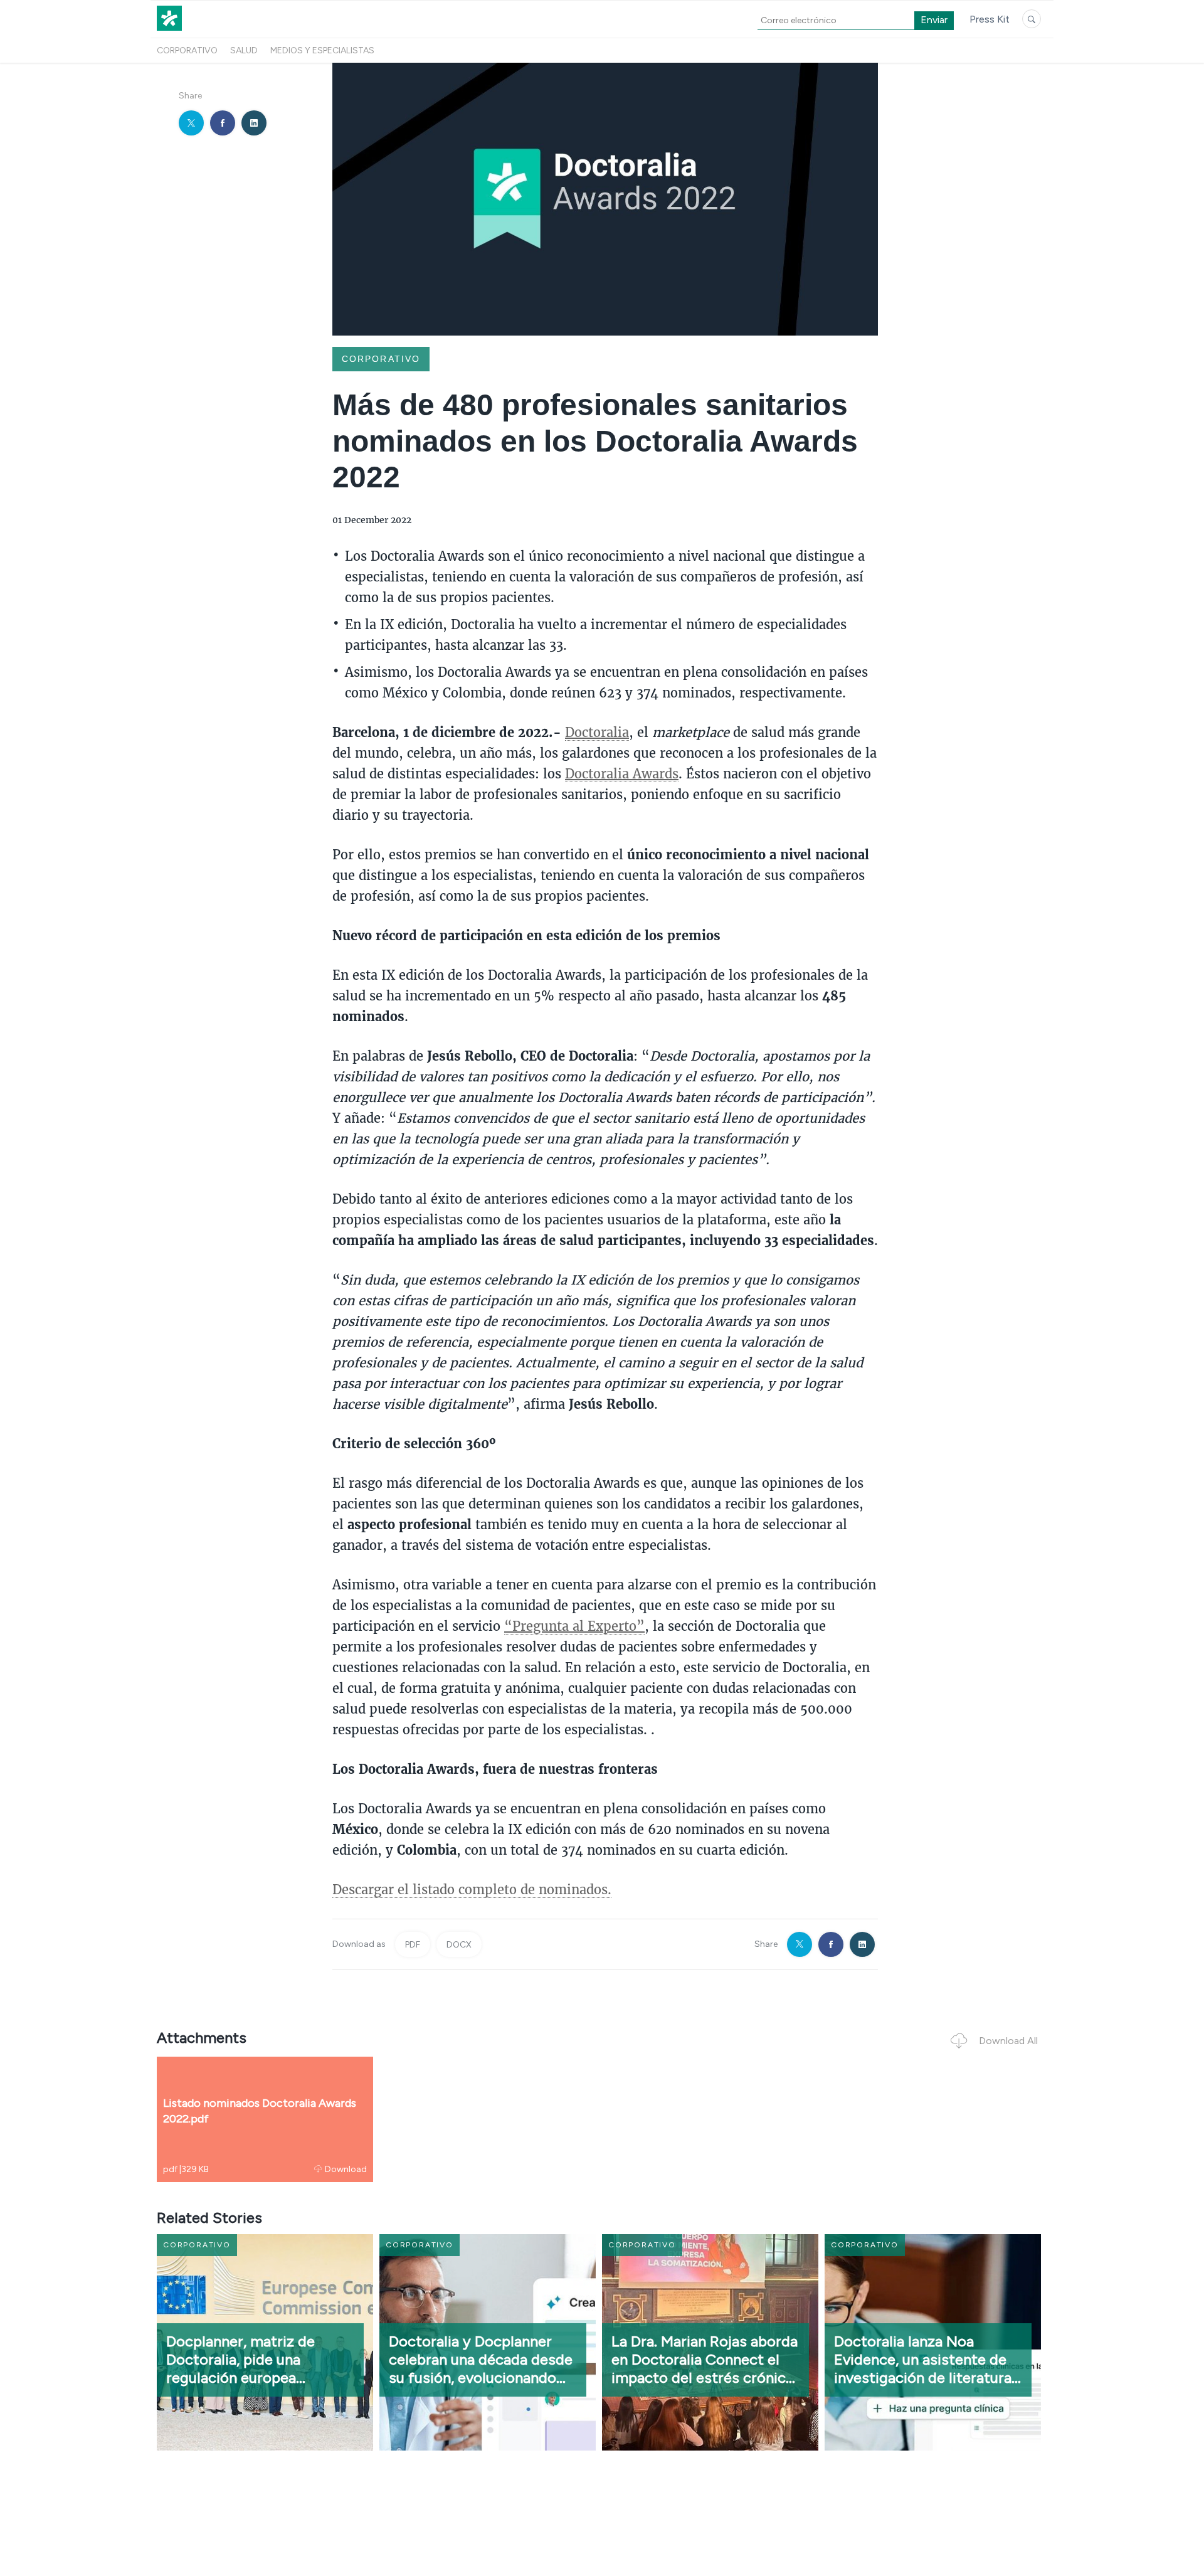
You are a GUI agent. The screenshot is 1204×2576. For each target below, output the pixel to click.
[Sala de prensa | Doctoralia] (169, 30)
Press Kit (990, 19)
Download (346, 2169)
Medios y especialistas (322, 50)
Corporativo (187, 50)
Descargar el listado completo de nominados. (472, 1889)
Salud (244, 50)
